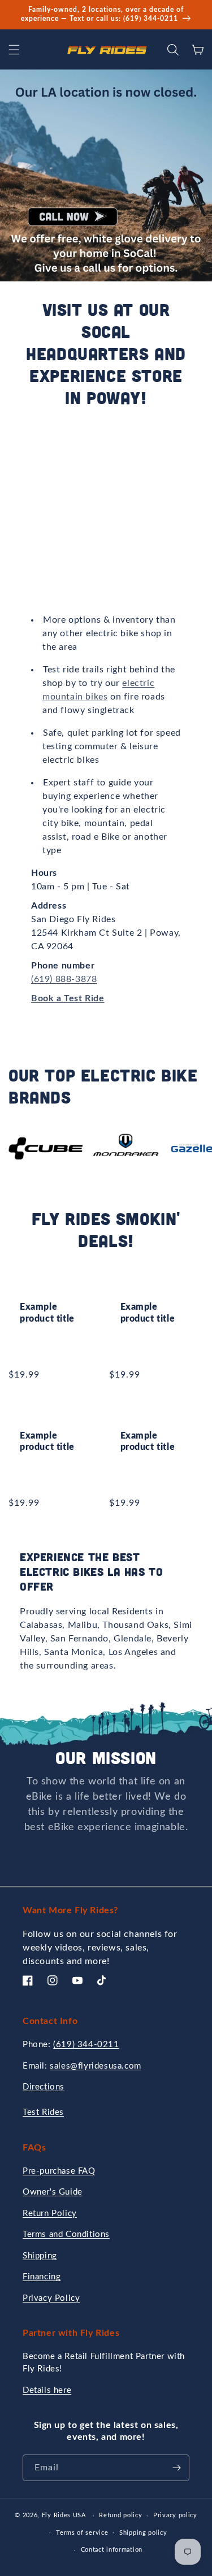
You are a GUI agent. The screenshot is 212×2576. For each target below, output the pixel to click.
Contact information (112, 2550)
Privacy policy (175, 2515)
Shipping (40, 2256)
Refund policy (120, 2515)
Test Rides (43, 2112)
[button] (14, 50)
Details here (47, 2390)
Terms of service (82, 2533)
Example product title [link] (47, 1313)
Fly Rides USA (65, 2515)
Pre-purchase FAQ (59, 2171)
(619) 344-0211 (86, 2045)
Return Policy (50, 2214)
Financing (42, 2277)
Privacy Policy (51, 2298)
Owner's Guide (53, 2192)
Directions (44, 2087)
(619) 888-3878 (64, 979)
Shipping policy (143, 2533)
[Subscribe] (176, 2468)
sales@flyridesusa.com (96, 2066)
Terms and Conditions (66, 2234)
